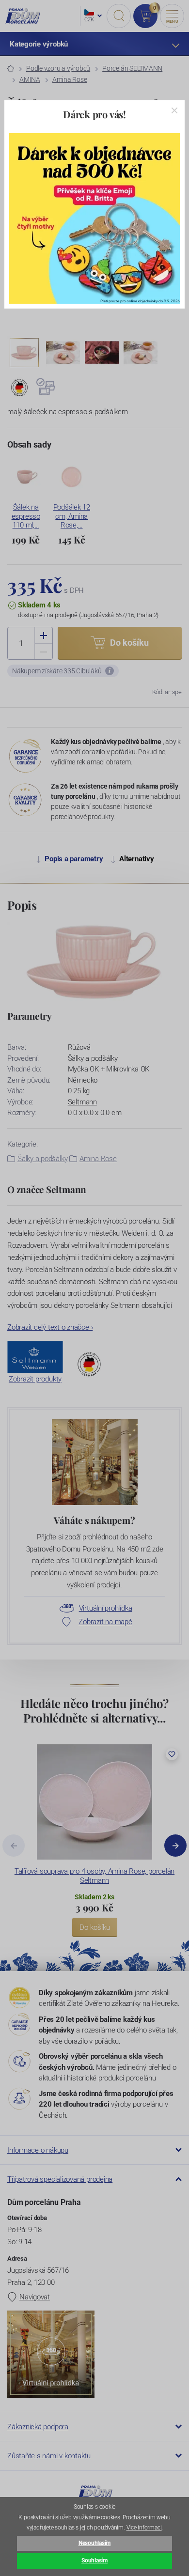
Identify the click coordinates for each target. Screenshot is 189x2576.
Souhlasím (94, 2560)
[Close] (174, 110)
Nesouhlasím (94, 2543)
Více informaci (144, 2528)
